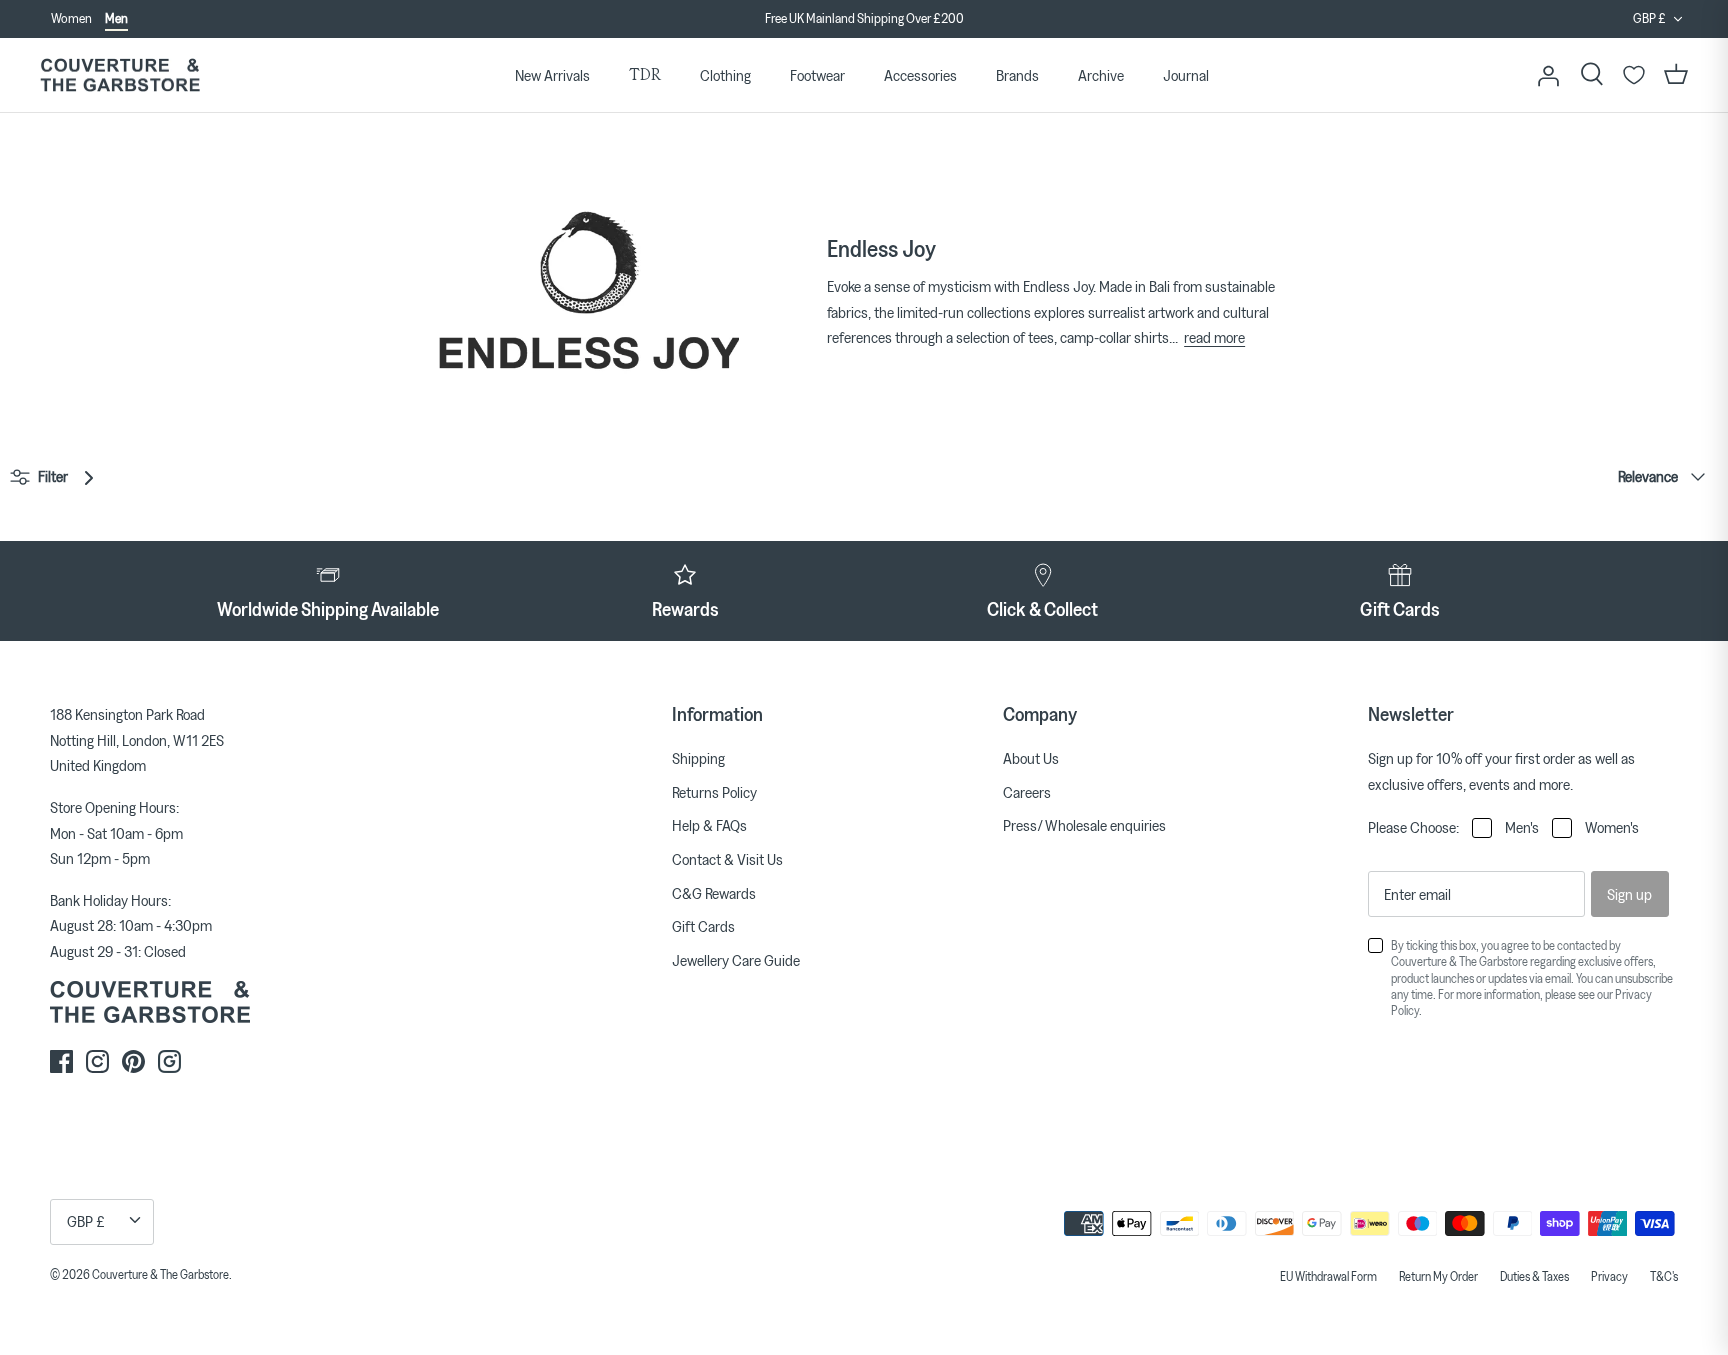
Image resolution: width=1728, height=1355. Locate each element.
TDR (645, 74)
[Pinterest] (133, 1061)
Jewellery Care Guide (736, 960)
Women (71, 18)
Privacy (1609, 1276)
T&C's (1664, 1276)
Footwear (817, 75)
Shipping (698, 758)
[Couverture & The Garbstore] (120, 75)
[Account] (1548, 75)
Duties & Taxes (1534, 1276)
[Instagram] (97, 1061)
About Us (1031, 758)
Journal (1186, 75)
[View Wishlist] (1634, 75)
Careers (1027, 792)
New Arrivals (552, 75)
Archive (1101, 75)
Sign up (1629, 894)
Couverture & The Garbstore (160, 1274)
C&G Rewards (714, 893)
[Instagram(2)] (169, 1061)
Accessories (920, 75)
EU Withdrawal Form (1328, 1276)
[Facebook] (61, 1061)
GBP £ (1649, 18)
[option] (863, 19)
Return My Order (1438, 1276)
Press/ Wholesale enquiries (1084, 825)
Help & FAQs (709, 825)
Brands (1017, 75)
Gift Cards (703, 926)
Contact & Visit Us (727, 859)
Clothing (725, 75)
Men (116, 18)
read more (1214, 337)
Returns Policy (714, 792)
